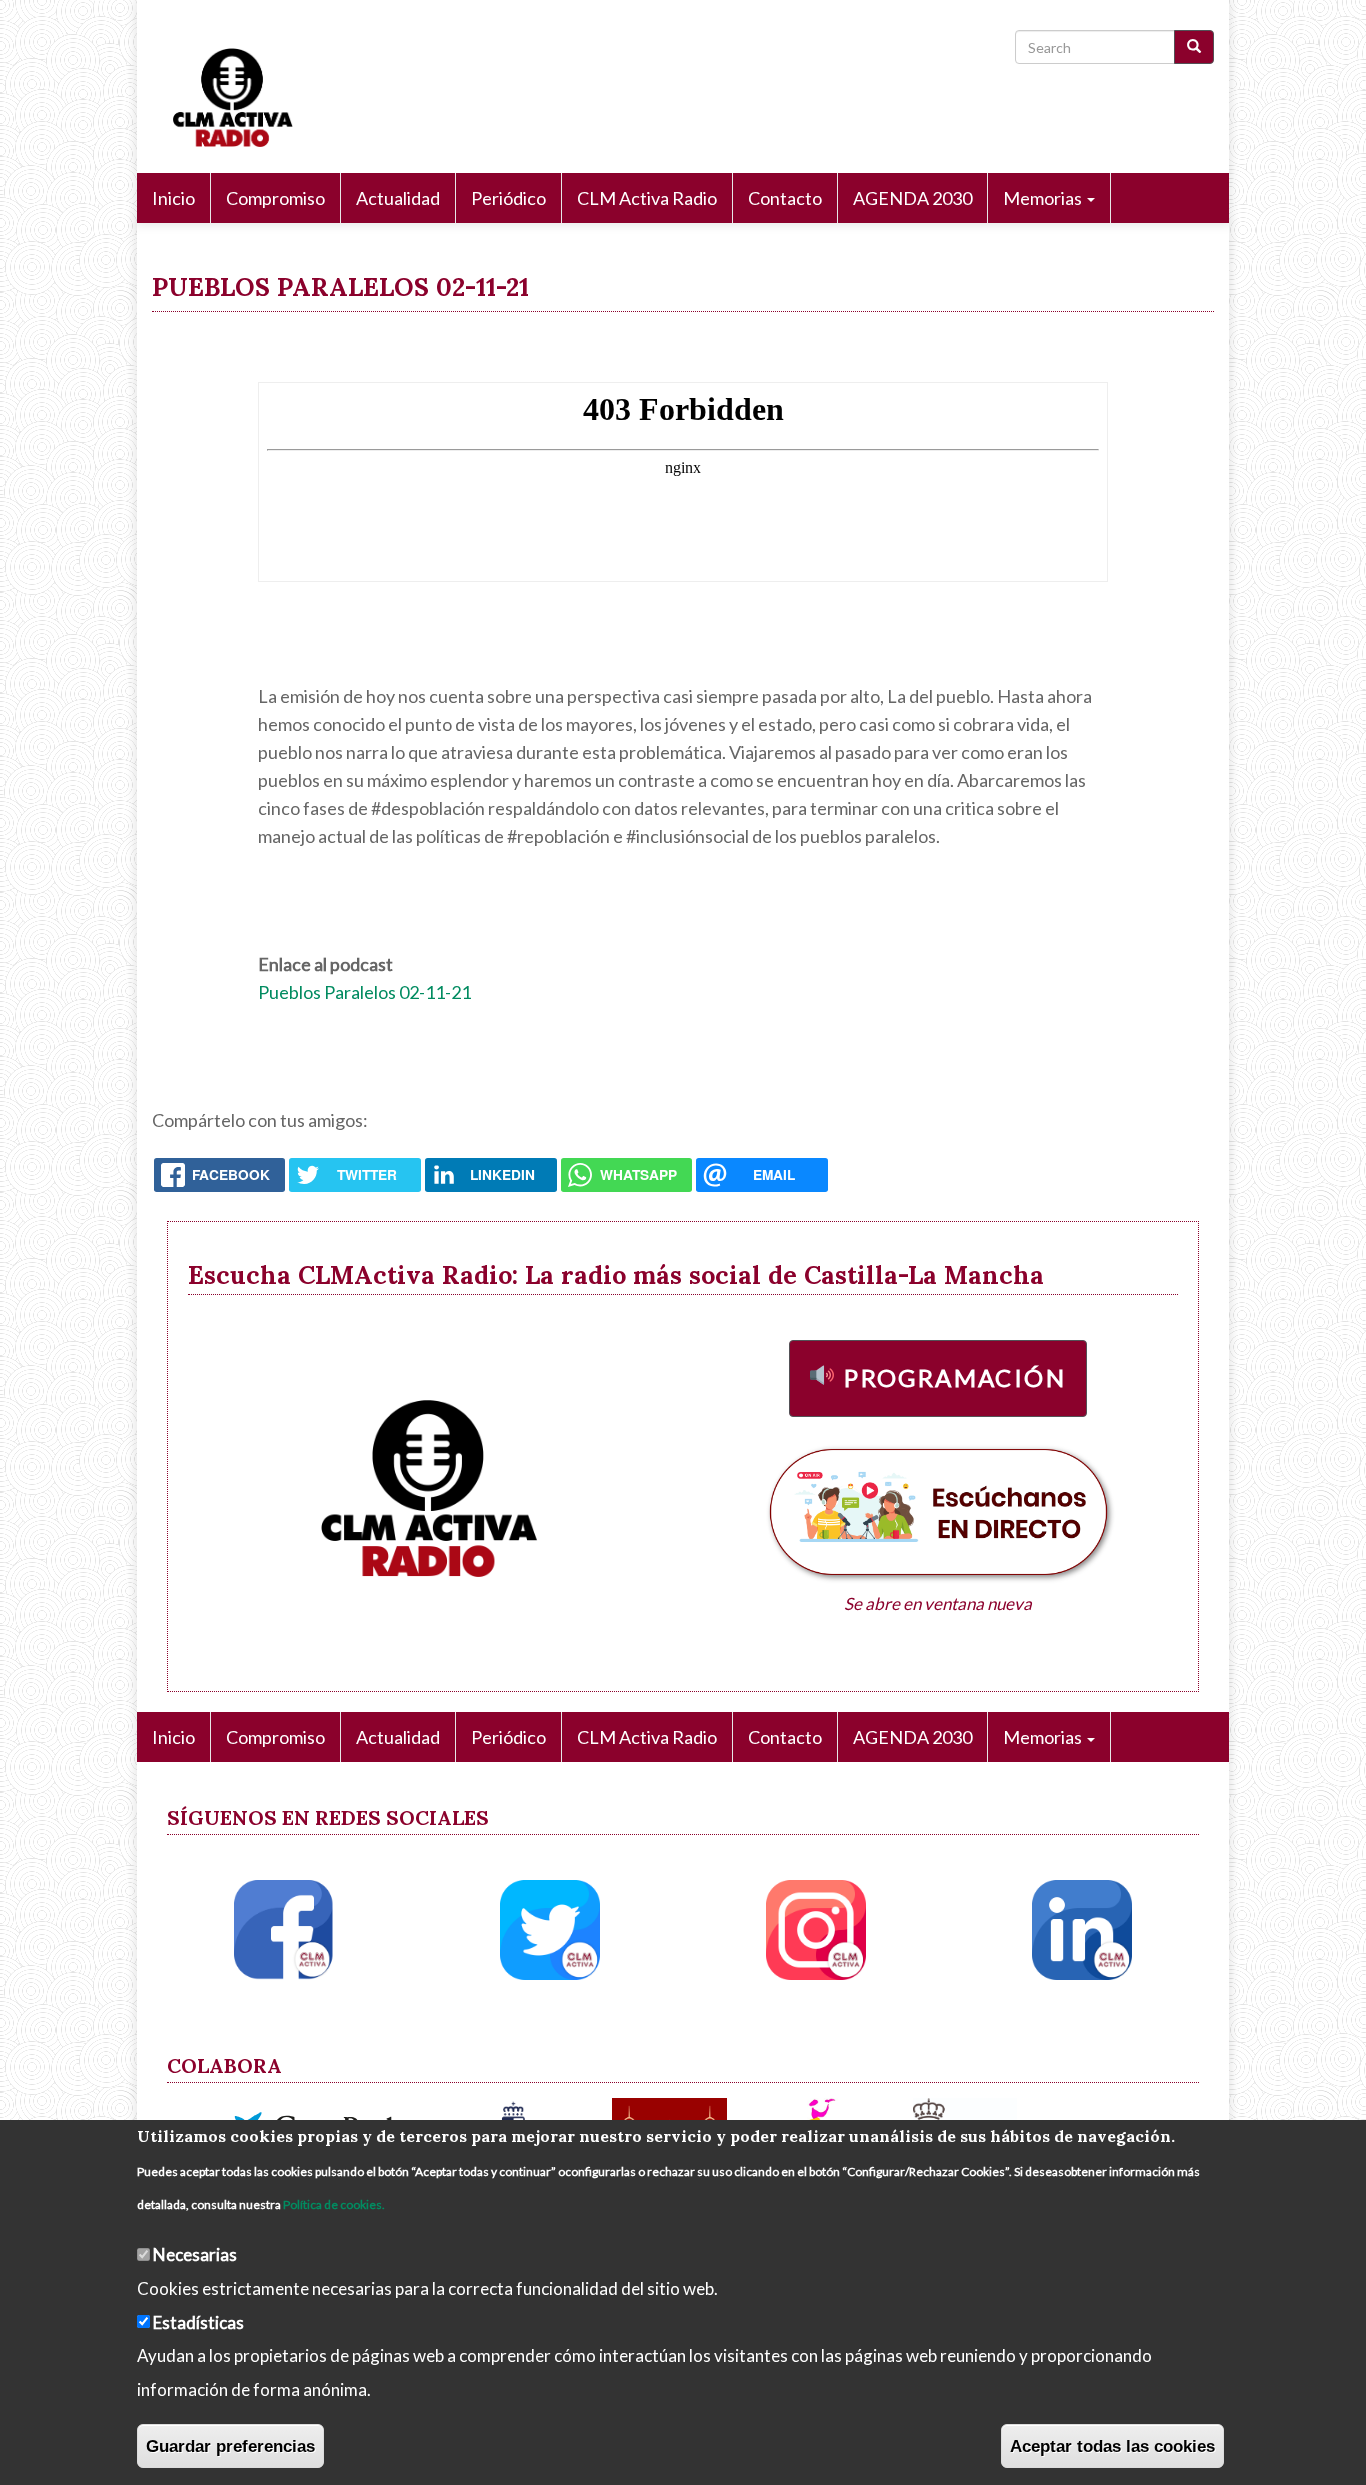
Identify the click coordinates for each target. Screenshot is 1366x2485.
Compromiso (275, 198)
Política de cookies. (334, 2204)
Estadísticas (198, 2321)
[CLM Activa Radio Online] (223, 93)
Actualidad (398, 198)
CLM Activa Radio (647, 198)
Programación (955, 1377)
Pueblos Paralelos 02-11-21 (364, 992)
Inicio (173, 198)
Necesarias (195, 2253)
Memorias (1044, 198)
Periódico (508, 198)
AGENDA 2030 (912, 198)
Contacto (785, 198)
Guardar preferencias (230, 2445)
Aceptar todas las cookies (1112, 2445)
